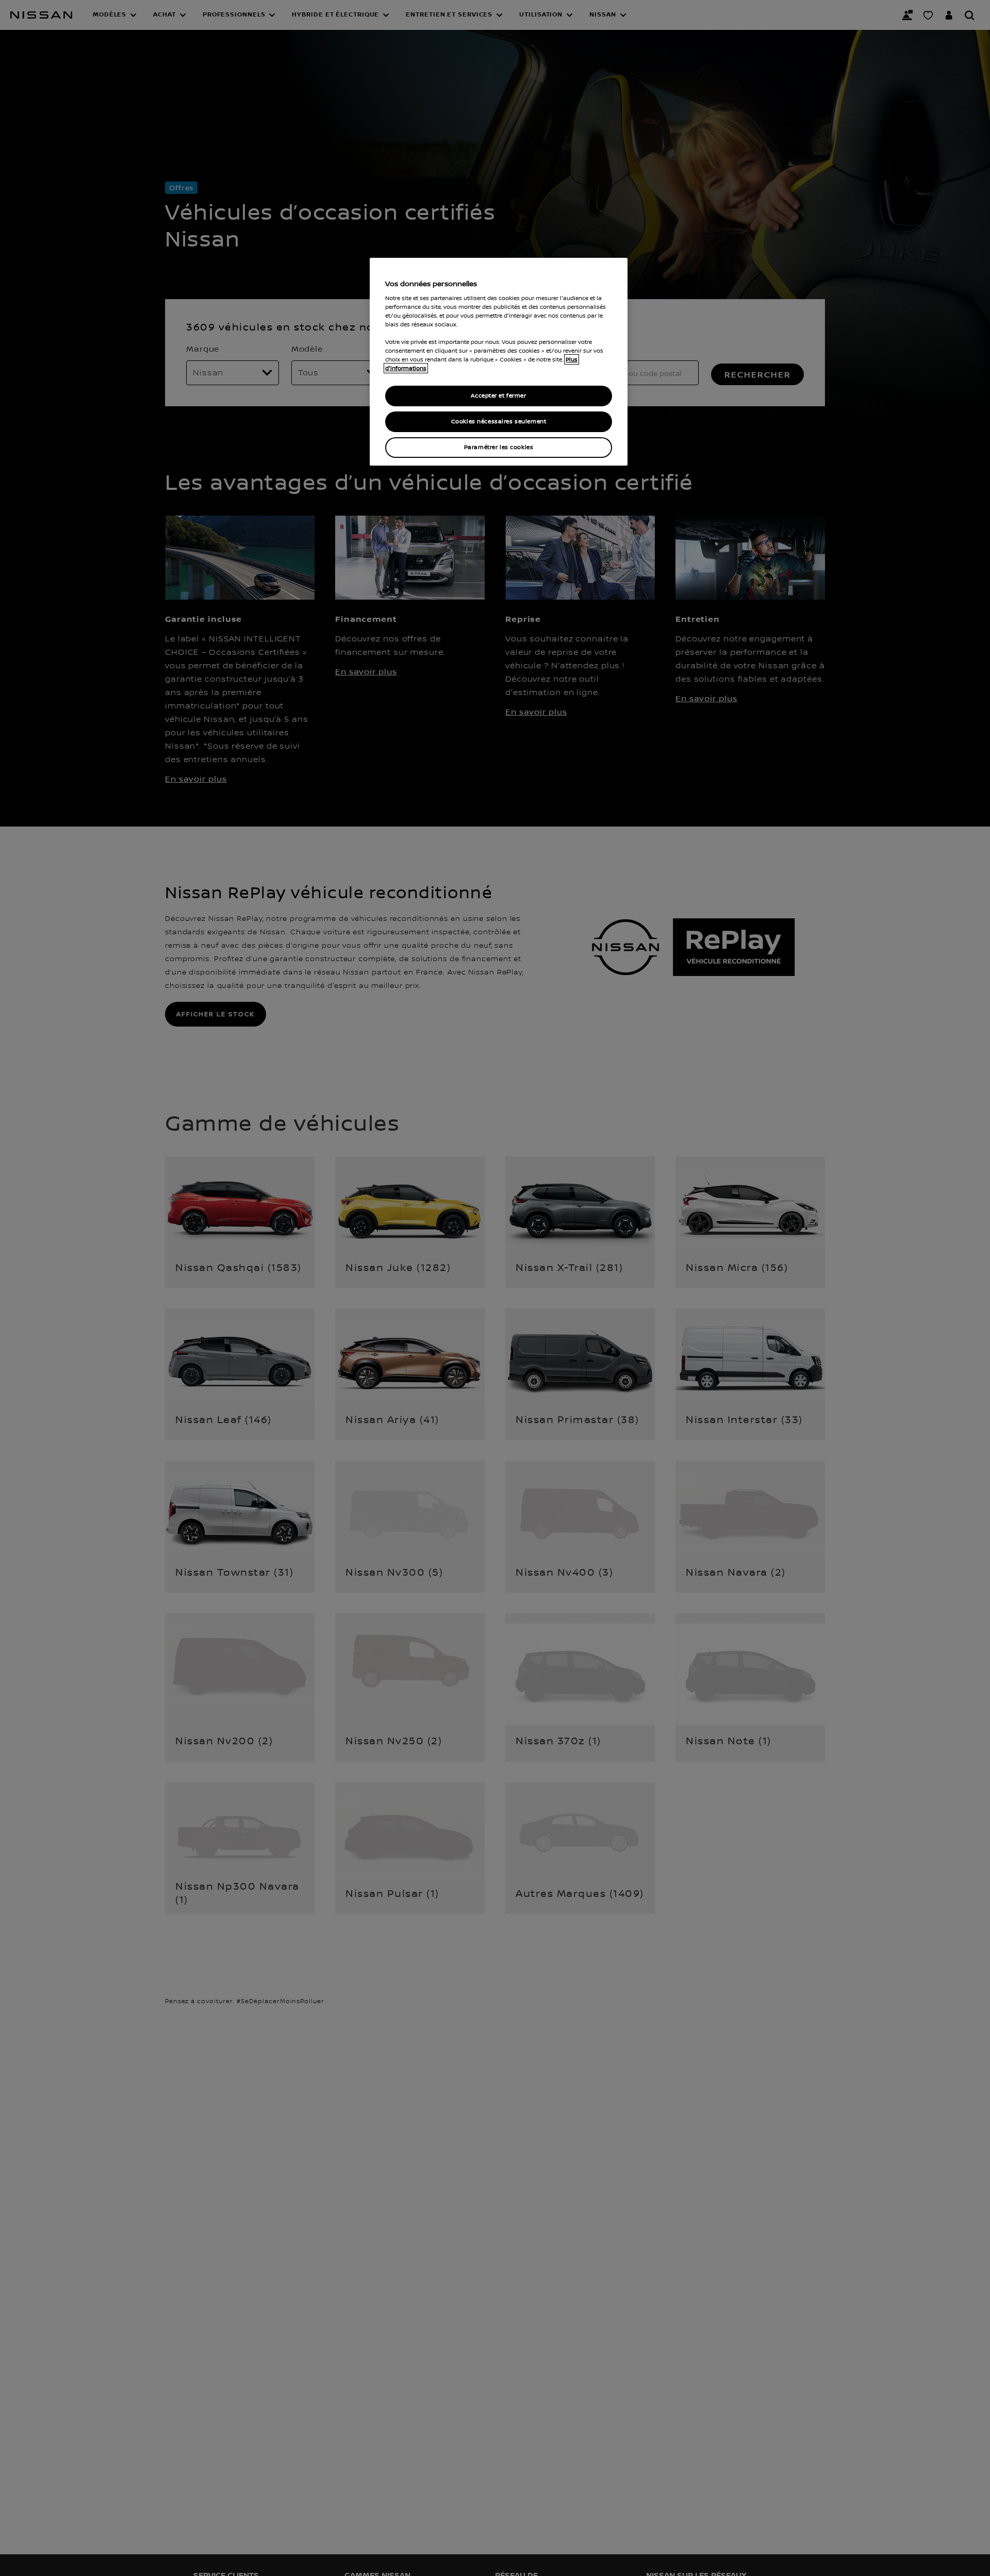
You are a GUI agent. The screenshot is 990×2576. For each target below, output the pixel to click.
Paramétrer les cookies (499, 447)
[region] (499, 362)
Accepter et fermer (498, 396)
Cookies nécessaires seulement (499, 422)
